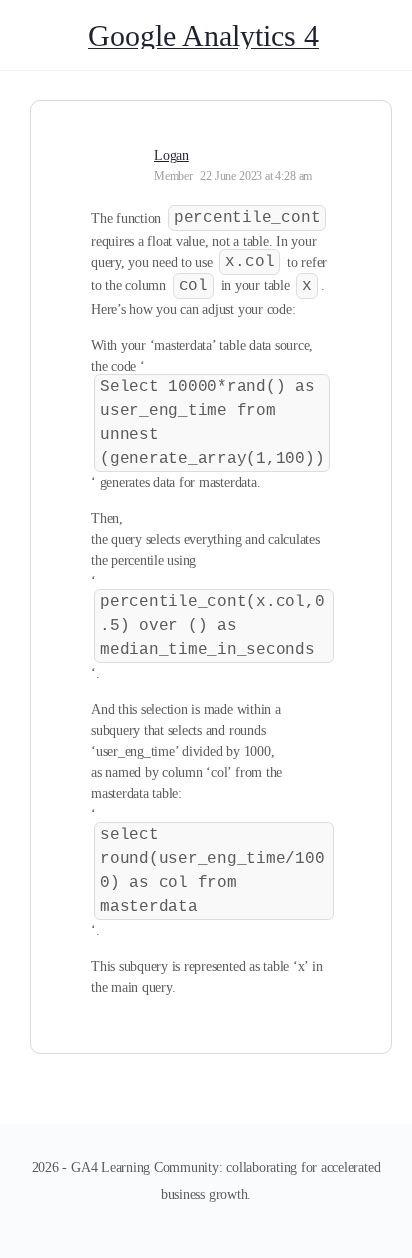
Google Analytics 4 (203, 35)
